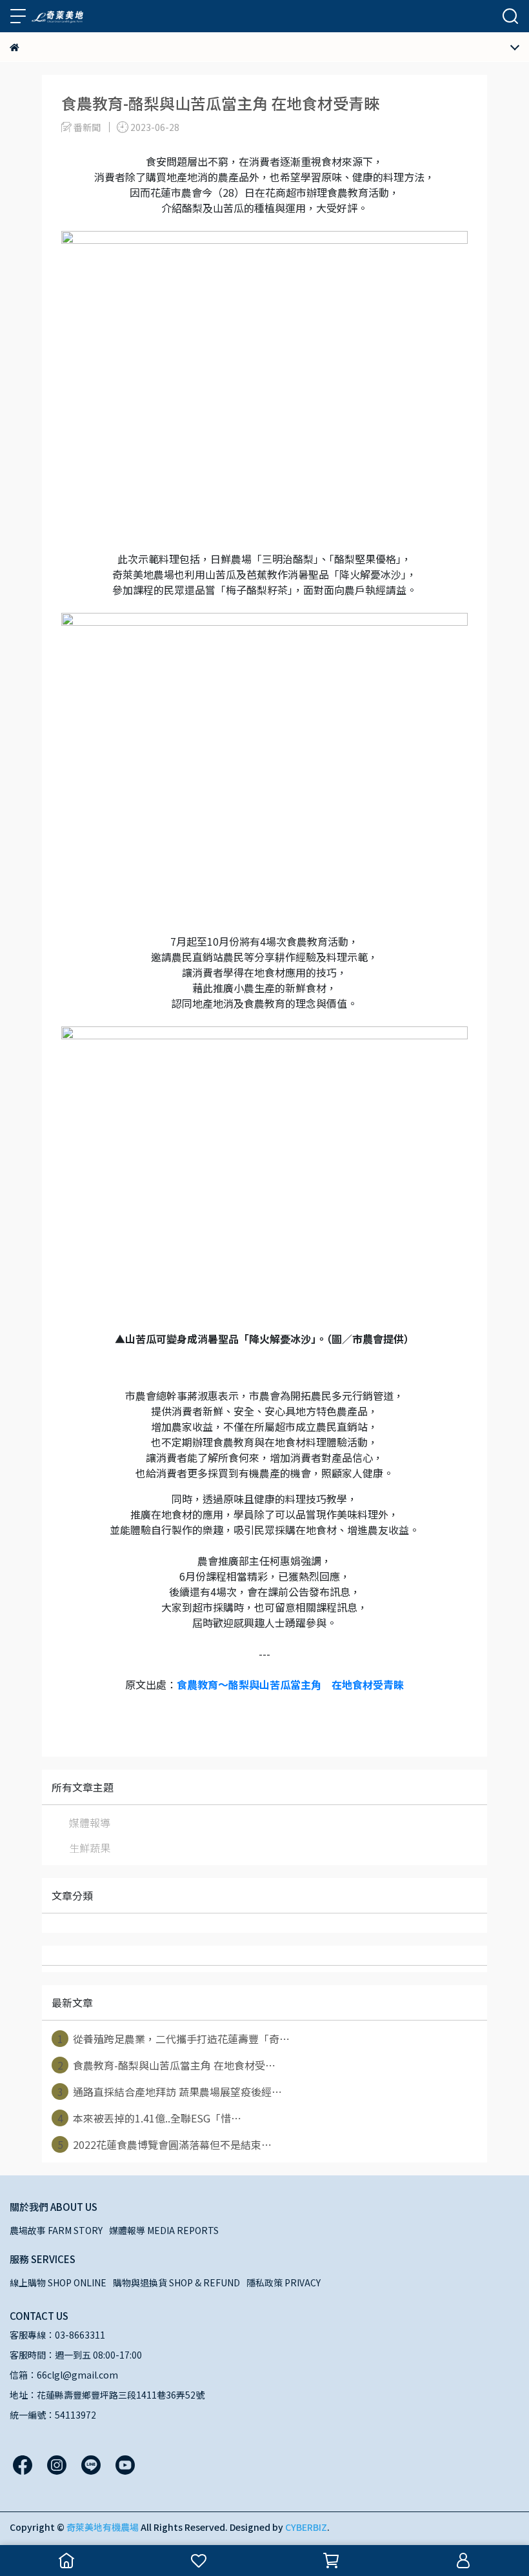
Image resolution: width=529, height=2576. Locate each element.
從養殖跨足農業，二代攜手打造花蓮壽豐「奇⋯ (174, 2039)
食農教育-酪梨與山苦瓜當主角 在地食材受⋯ (167, 2065)
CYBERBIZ (306, 2527)
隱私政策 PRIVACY (284, 2282)
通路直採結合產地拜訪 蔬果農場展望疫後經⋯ (170, 2092)
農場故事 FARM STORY (56, 2230)
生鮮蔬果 (90, 1848)
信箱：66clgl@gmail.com (64, 2375)
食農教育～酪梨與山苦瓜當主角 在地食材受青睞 (290, 1684)
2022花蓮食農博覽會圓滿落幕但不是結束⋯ (165, 2144)
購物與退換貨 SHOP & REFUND (176, 2282)
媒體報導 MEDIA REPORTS (164, 2230)
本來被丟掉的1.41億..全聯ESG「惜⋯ (150, 2118)
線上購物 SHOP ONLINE (58, 2282)
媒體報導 (90, 1822)
